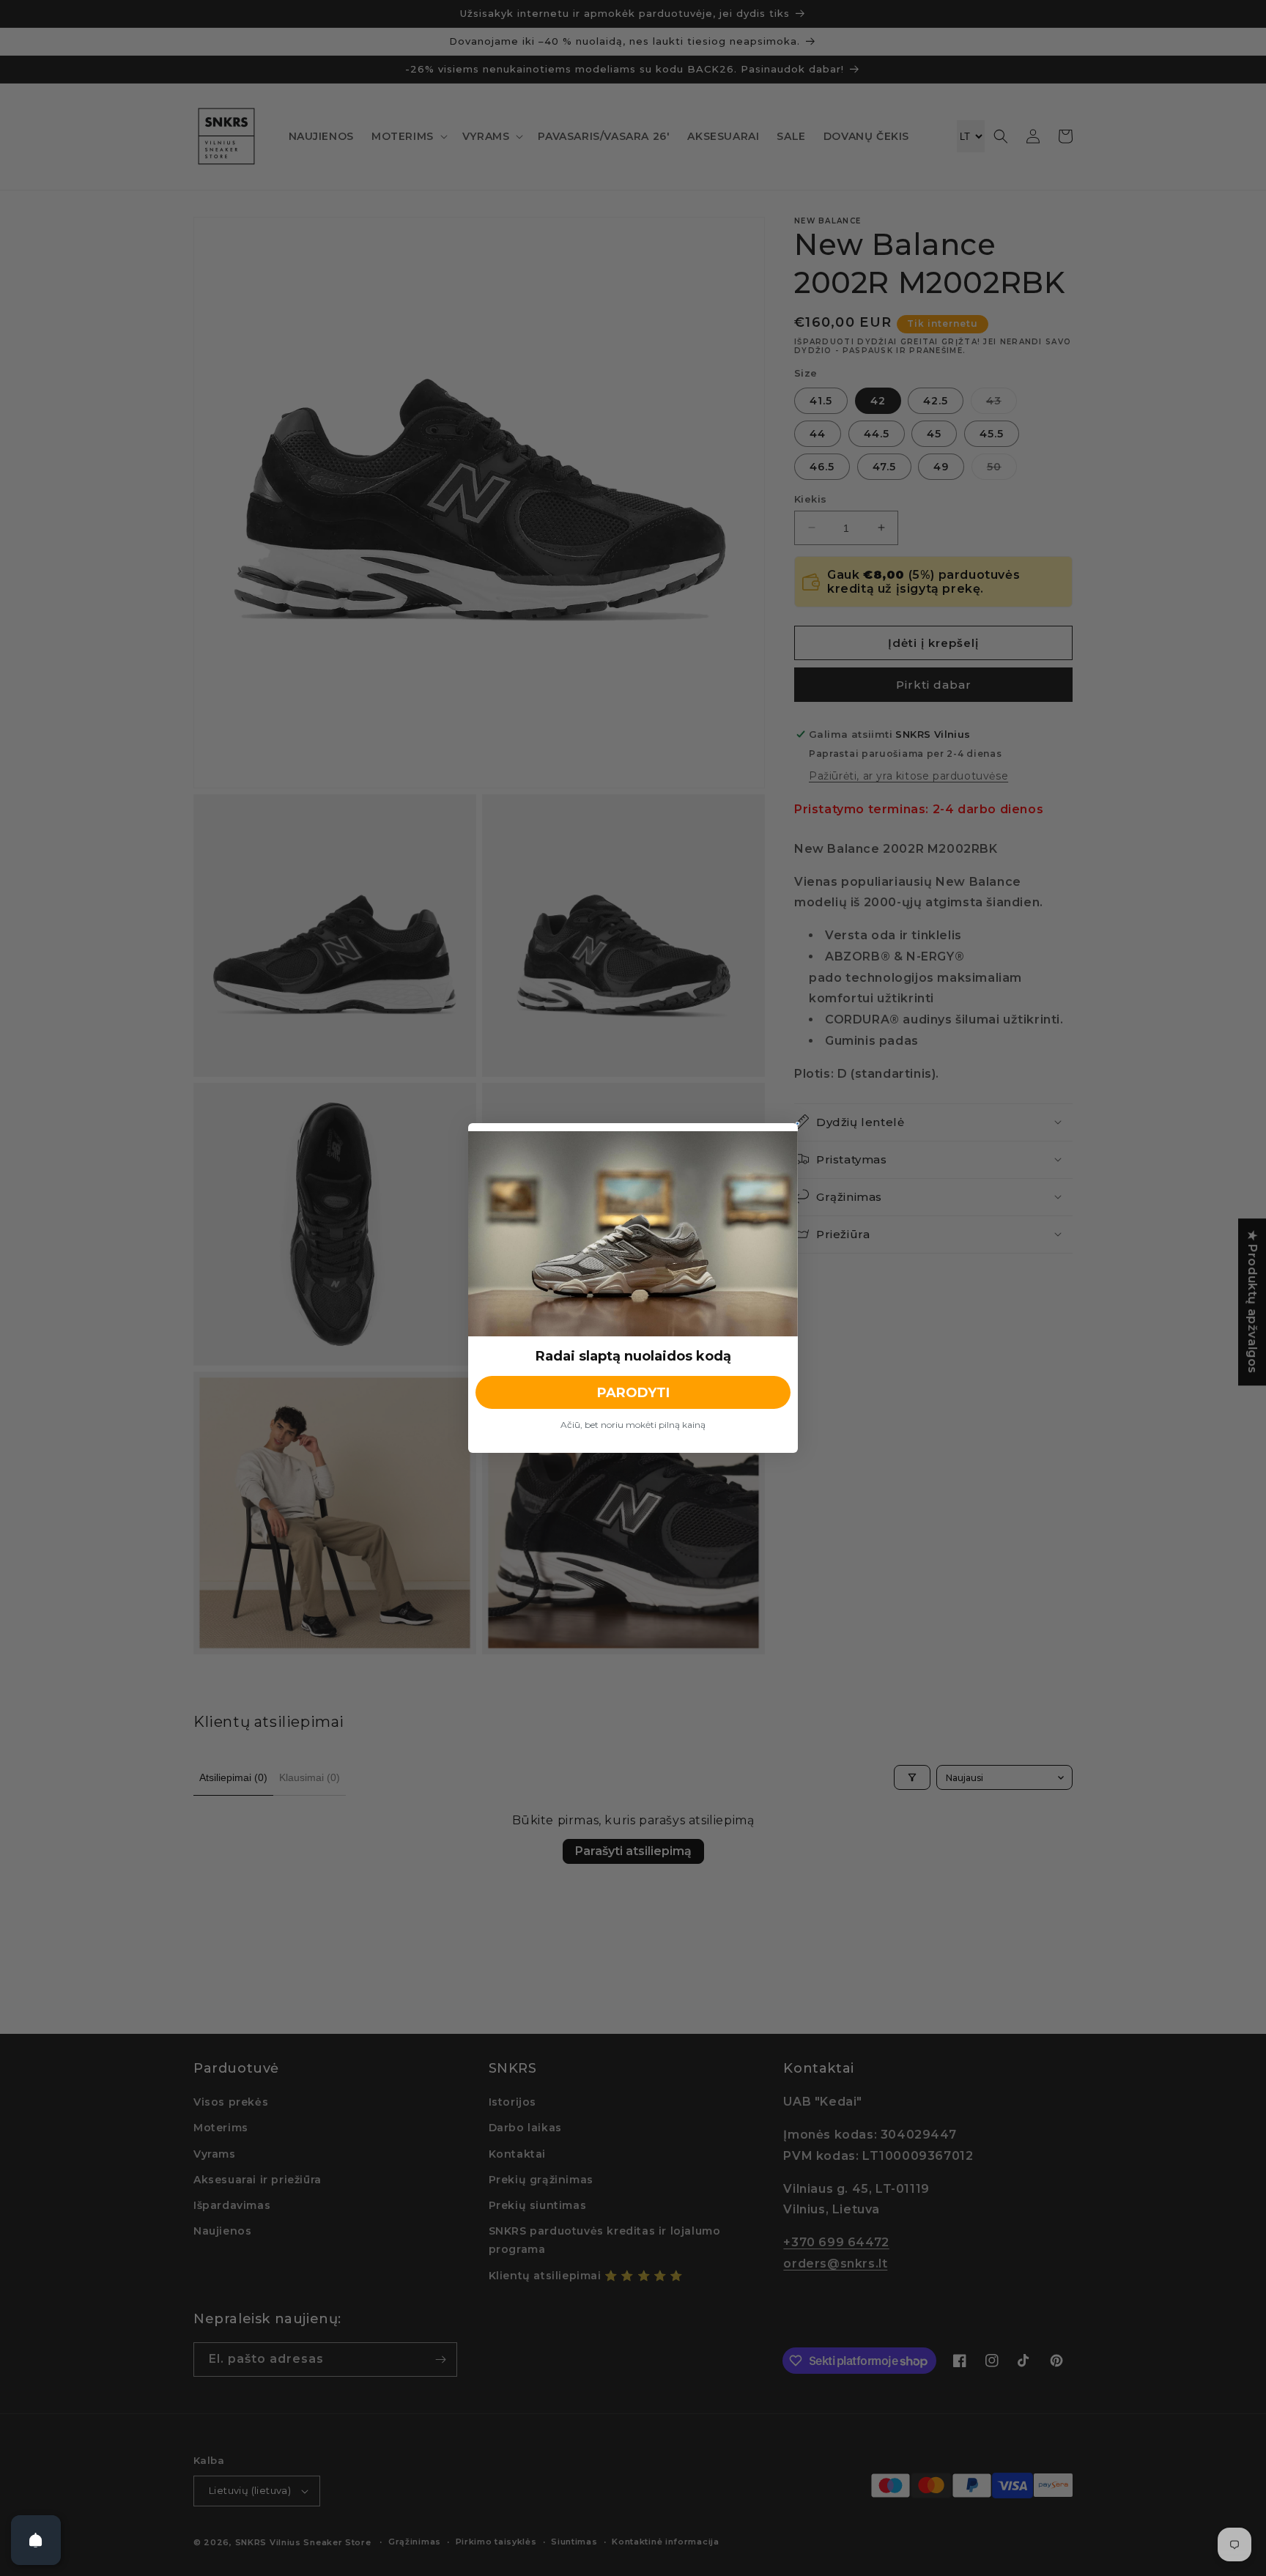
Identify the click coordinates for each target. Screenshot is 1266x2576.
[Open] (36, 2540)
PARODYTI (633, 1393)
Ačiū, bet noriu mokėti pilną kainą (633, 1425)
